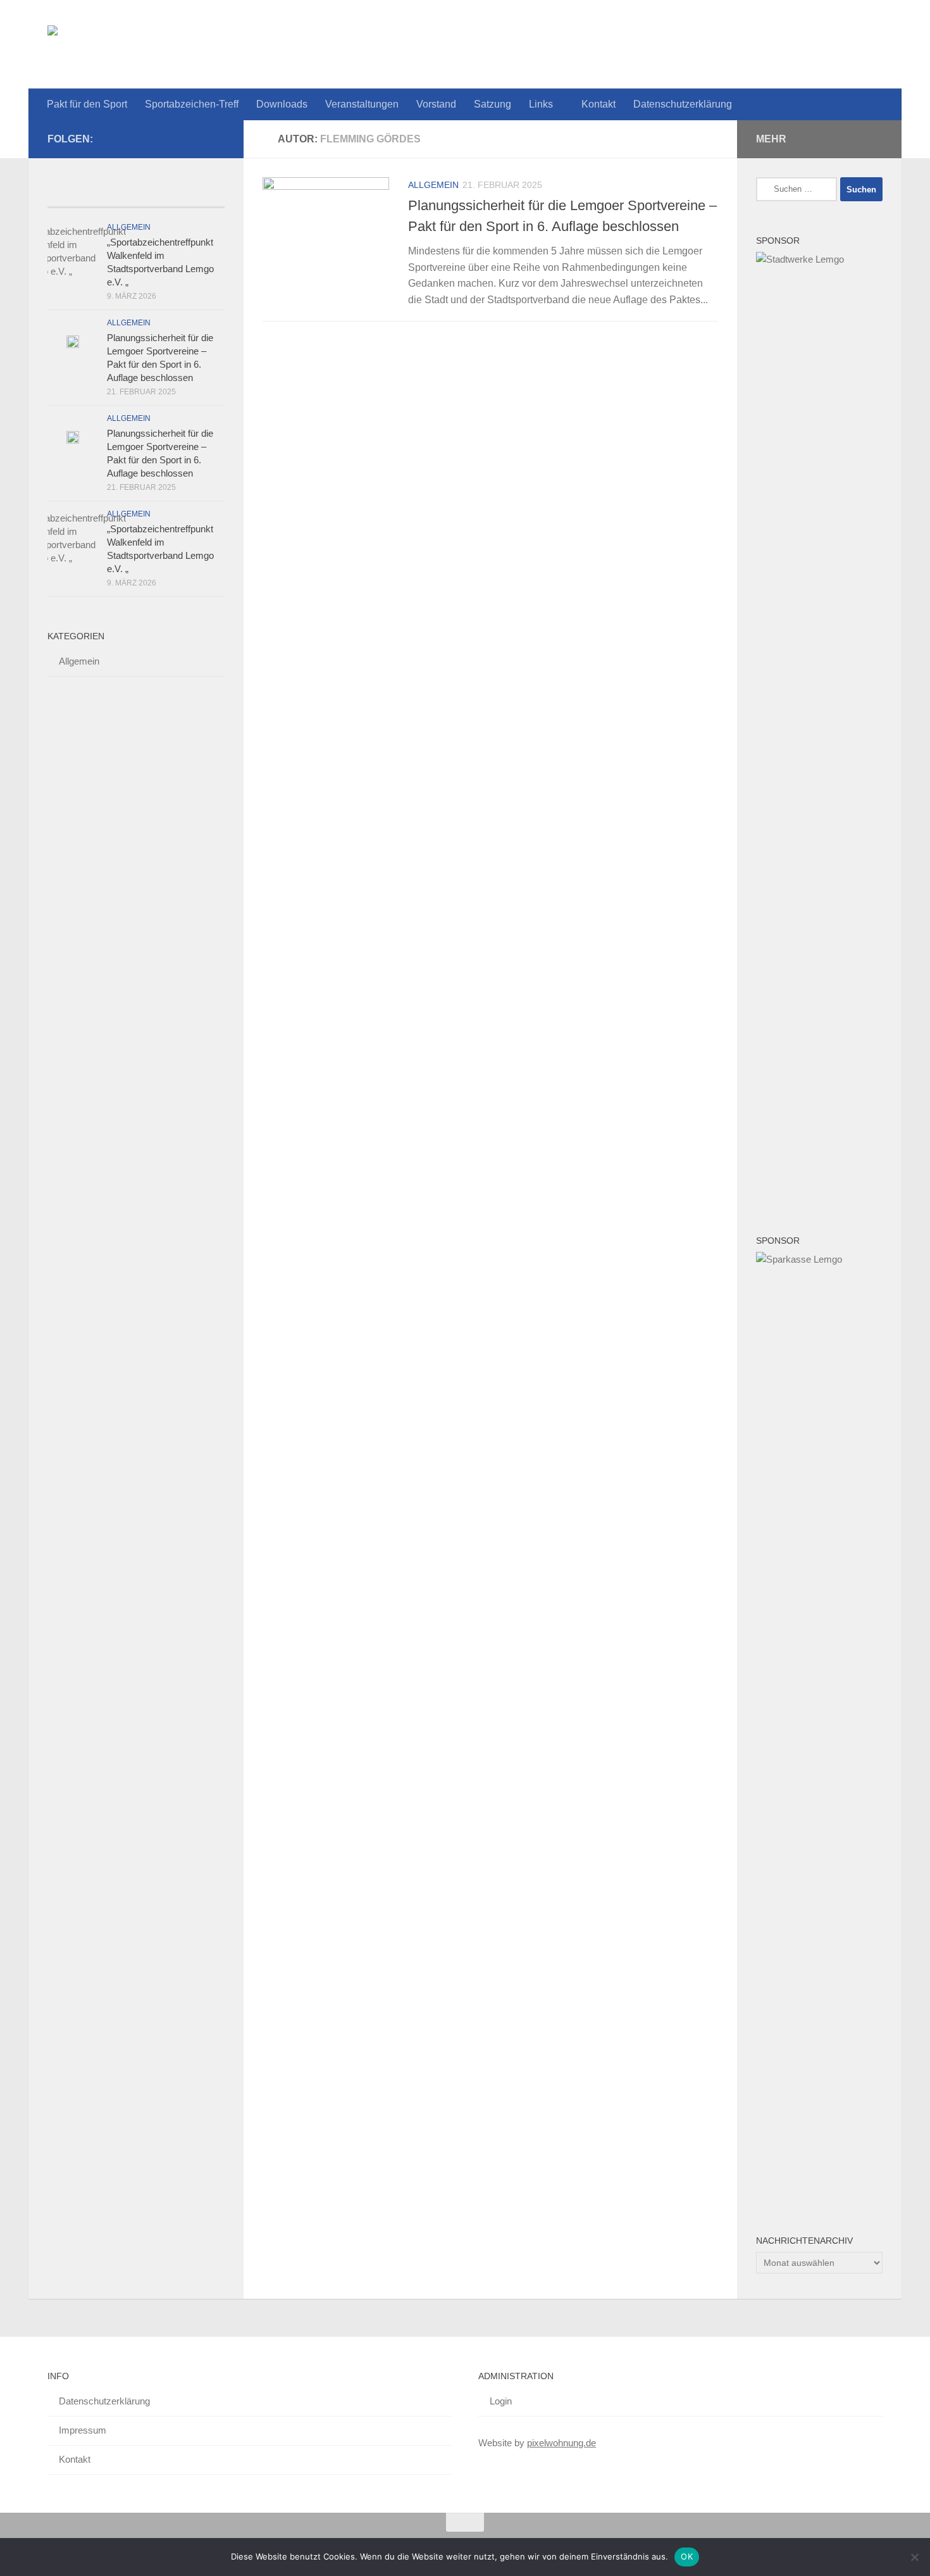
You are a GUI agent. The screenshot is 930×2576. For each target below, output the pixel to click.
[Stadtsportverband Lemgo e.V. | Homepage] (240, 44)
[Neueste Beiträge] (92, 195)
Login (501, 2401)
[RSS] (197, 139)
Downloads (282, 104)
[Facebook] (217, 139)
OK (687, 2556)
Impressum (83, 2430)
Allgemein (433, 185)
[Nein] (914, 2557)
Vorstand (436, 104)
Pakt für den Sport (87, 104)
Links (541, 104)
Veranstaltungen (362, 104)
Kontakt (598, 104)
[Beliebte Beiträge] (180, 195)
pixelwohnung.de (561, 2443)
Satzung (493, 104)
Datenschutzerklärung (683, 104)
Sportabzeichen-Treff (192, 104)
